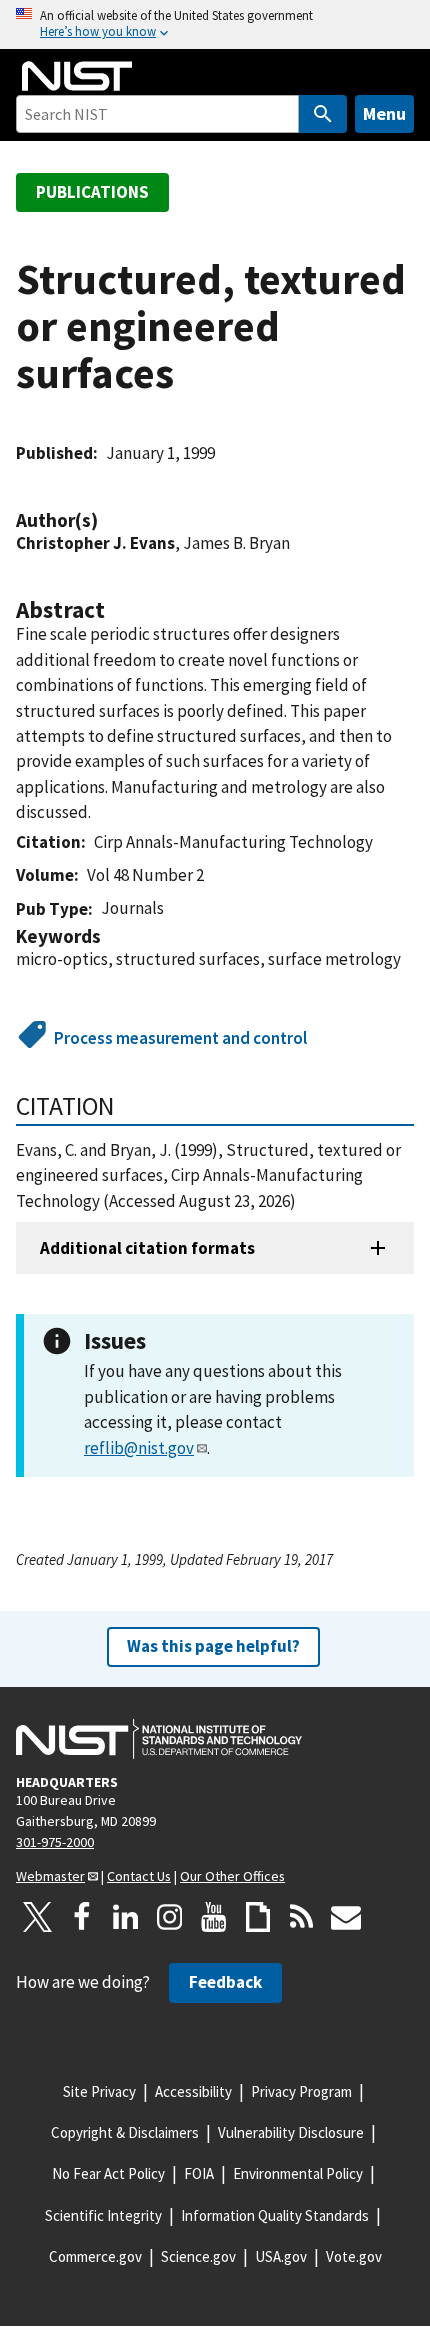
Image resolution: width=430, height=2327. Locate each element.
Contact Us (139, 1876)
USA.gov (281, 2256)
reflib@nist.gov (139, 1448)
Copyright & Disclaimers (125, 2132)
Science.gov (198, 2256)
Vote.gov (354, 2256)
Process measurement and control (180, 1038)
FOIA (199, 2173)
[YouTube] (214, 1917)
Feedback (225, 1982)
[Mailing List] (346, 1917)
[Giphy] (258, 1917)
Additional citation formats (147, 1248)
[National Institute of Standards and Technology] (159, 1739)
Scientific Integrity (103, 2215)
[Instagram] (170, 1917)
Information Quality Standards (275, 2215)
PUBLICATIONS (92, 192)
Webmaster (50, 1876)
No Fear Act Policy (108, 2173)
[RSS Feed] (302, 1917)
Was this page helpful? (213, 1646)
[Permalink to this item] (108, 520)
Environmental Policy (298, 2173)
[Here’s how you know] (215, 24)
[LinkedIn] (126, 1917)
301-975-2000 (55, 1842)
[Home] (77, 76)
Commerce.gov (95, 2256)
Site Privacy (99, 2091)
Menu (384, 113)
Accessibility (193, 2091)
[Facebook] (82, 1917)
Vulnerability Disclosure (291, 2132)
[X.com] (38, 1917)
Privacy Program (301, 2091)
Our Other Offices (232, 1876)
